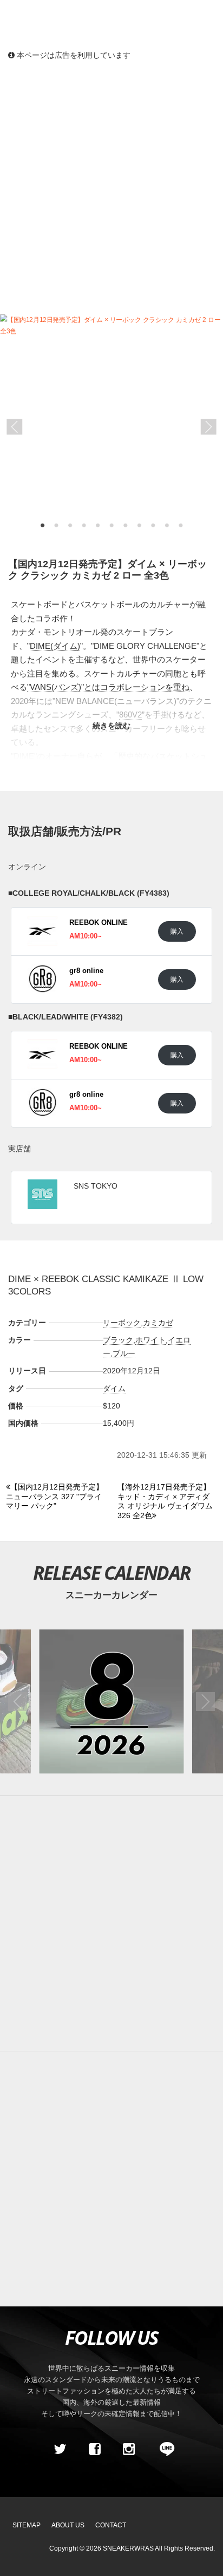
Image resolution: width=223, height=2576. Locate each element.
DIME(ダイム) (55, 646)
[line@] (163, 2450)
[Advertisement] (111, 187)
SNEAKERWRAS (128, 2548)
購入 (177, 931)
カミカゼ (158, 1323)
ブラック (118, 1340)
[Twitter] (60, 2450)
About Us (68, 2525)
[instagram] (129, 2450)
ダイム (114, 1388)
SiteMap (27, 2525)
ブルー (124, 1353)
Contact (111, 2525)
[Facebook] (94, 2450)
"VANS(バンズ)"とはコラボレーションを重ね (108, 687)
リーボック (122, 1323)
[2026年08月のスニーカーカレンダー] (111, 1702)
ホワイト (150, 1340)
